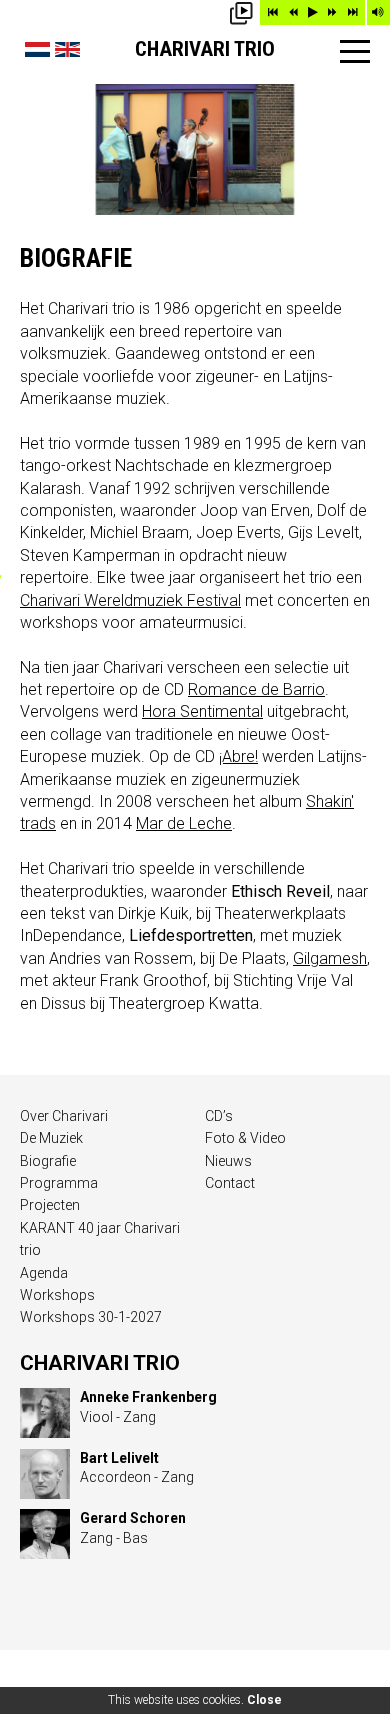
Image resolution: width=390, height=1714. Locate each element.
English (67, 49)
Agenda (44, 1273)
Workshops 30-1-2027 (91, 1317)
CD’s (219, 1116)
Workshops (57, 1295)
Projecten (50, 1205)
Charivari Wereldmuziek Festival (130, 600)
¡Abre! (238, 756)
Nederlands (37, 49)
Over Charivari (64, 1116)
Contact (230, 1183)
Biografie (48, 1161)
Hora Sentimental (202, 711)
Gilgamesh (330, 958)
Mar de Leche (184, 823)
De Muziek (51, 1138)
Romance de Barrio (256, 689)
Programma (59, 1183)
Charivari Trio (205, 49)
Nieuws (228, 1161)
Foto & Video (245, 1138)
